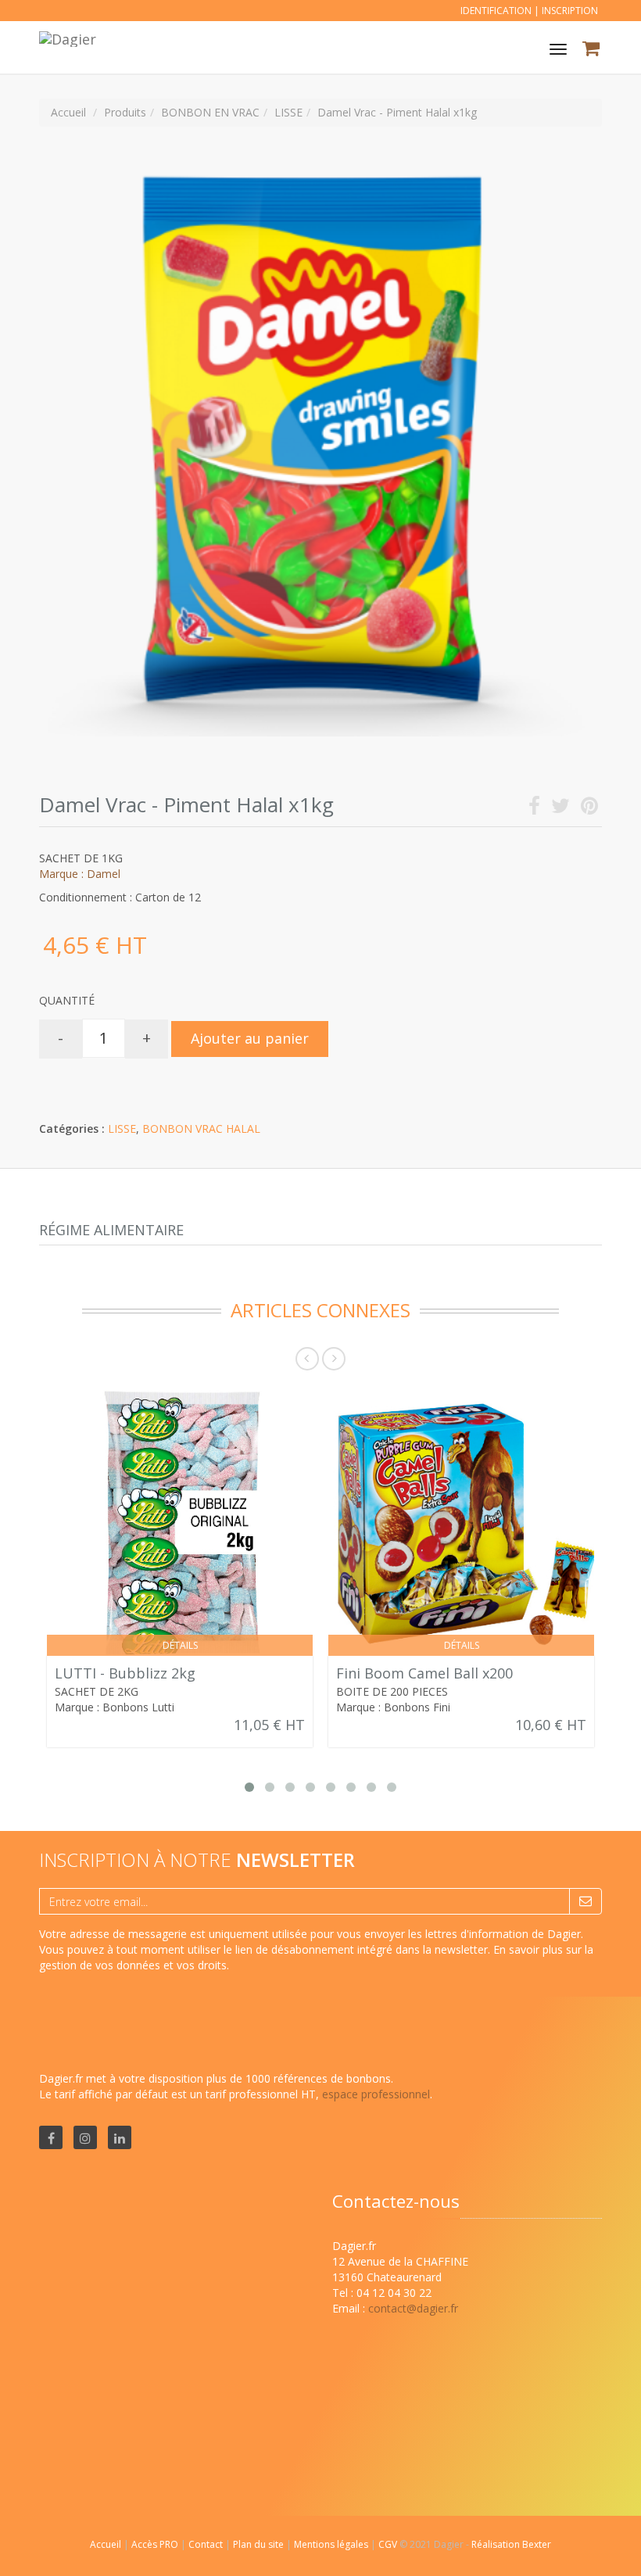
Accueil (106, 2544)
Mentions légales (332, 2544)
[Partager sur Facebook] (534, 809)
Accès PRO (156, 2544)
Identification (496, 11)
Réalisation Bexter (511, 2544)
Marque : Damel (80, 874)
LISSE (122, 1129)
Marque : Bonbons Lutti (115, 1707)
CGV (389, 2544)
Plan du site (260, 2544)
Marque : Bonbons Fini (393, 1707)
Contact (207, 2544)
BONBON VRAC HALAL (201, 1129)
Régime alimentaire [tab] (111, 1230)
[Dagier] (66, 37)
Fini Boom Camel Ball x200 (424, 1673)
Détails (180, 1645)
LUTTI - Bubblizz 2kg (125, 1673)
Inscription (570, 11)
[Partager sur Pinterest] (589, 809)
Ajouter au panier (250, 1038)
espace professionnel (376, 2094)
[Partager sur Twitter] (560, 809)
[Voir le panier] (592, 50)
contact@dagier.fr (413, 2308)
